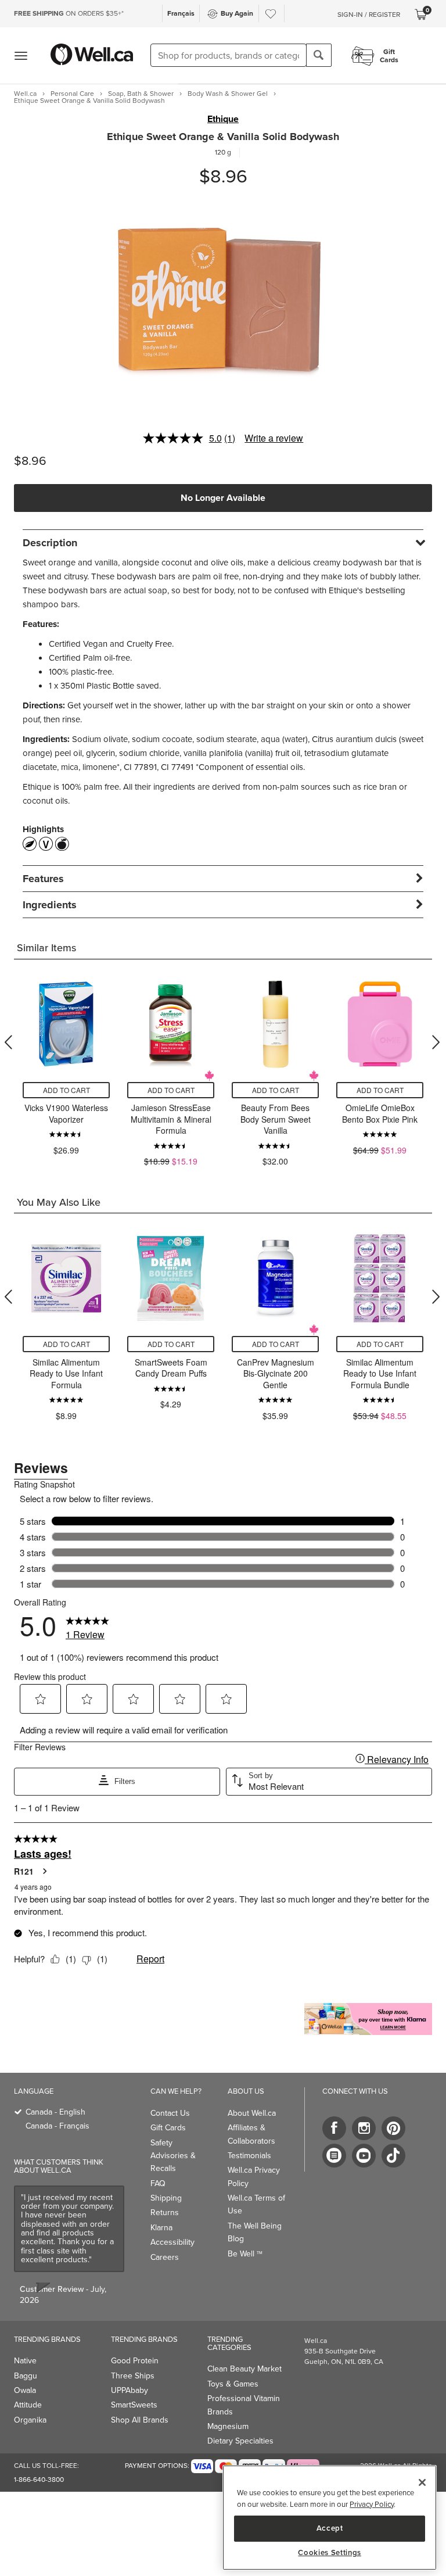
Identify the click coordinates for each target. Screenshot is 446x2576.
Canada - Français (57, 2126)
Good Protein (135, 2361)
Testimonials (249, 2156)
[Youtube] (364, 2156)
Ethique (223, 119)
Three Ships (133, 2376)
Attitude (28, 2405)
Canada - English (55, 2112)
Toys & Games (233, 2384)
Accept (330, 2528)
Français (181, 13)
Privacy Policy (372, 2504)
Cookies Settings (330, 2553)
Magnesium (228, 2426)
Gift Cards (168, 2128)
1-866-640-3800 (39, 2480)
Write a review (274, 438)
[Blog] (334, 2156)
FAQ (158, 2183)
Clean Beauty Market (244, 2369)
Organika (30, 2420)
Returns (165, 2213)
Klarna (161, 2228)
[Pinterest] (393, 2128)
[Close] (422, 2482)
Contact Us (170, 2113)
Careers (165, 2257)
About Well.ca (252, 2113)
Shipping (166, 2198)
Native (25, 2361)
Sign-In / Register (369, 15)
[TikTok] (393, 2156)
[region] (330, 2518)
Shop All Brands (140, 2420)
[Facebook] (334, 2128)
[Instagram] (364, 2128)
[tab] (223, 542)
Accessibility (172, 2242)
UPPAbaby (130, 2390)
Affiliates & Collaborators (251, 2134)
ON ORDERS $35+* (69, 13)
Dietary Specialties (240, 2441)
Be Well (245, 2254)
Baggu (26, 2376)
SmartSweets (134, 2405)
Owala (25, 2390)
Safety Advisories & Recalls (173, 2156)
